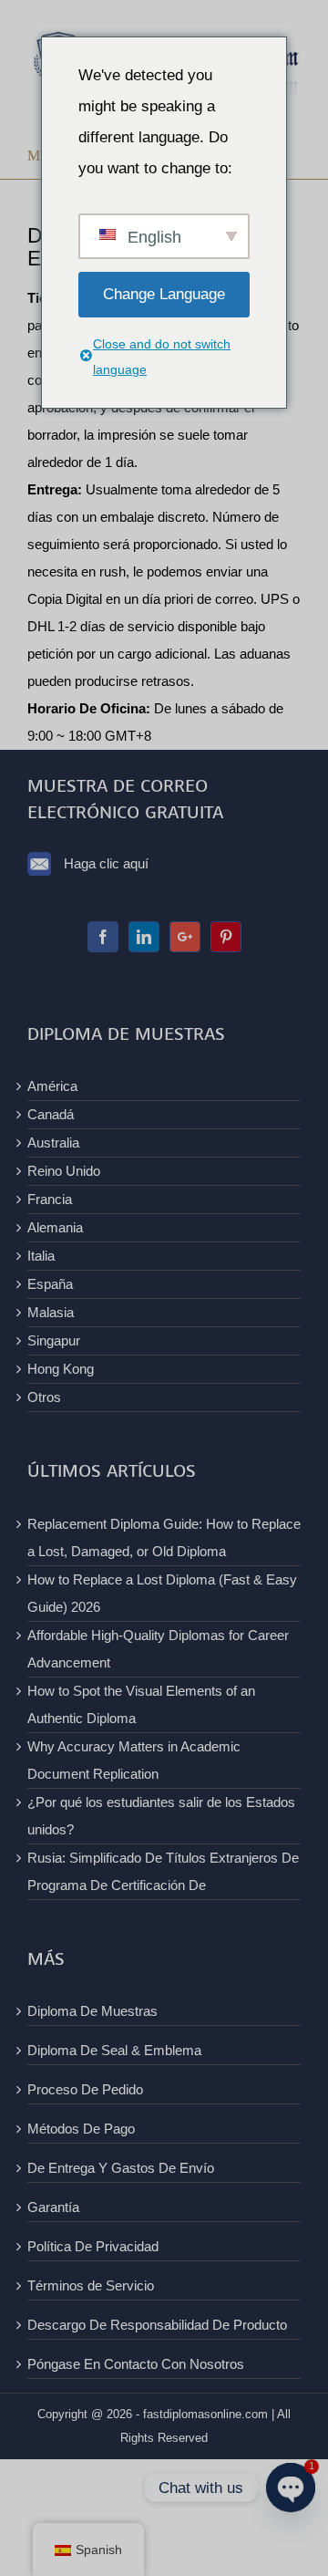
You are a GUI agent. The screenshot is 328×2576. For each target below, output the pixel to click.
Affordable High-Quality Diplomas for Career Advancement (158, 1649)
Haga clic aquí (106, 863)
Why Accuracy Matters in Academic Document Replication (134, 1760)
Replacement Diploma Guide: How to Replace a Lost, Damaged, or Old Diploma (164, 1537)
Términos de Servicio (91, 2285)
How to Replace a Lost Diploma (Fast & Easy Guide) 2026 (162, 1593)
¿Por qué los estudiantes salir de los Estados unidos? (161, 1816)
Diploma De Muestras (92, 2011)
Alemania (55, 1227)
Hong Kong (61, 1369)
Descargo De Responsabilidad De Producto (157, 2325)
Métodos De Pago (81, 2129)
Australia (53, 1143)
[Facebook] (103, 937)
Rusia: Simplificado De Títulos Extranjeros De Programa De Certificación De (163, 1871)
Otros (44, 1397)
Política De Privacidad (93, 2246)
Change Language (164, 294)
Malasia (51, 1312)
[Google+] (185, 937)
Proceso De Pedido (85, 2089)
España (50, 1284)
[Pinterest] (226, 937)
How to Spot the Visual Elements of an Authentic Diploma (141, 1704)
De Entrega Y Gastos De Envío (121, 2168)
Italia (41, 1256)
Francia (50, 1199)
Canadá (51, 1114)
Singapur (54, 1340)
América (52, 1086)
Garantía (53, 2207)
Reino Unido (64, 1171)
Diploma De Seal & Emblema (114, 2050)
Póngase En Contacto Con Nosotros (136, 2364)
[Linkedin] (144, 937)
